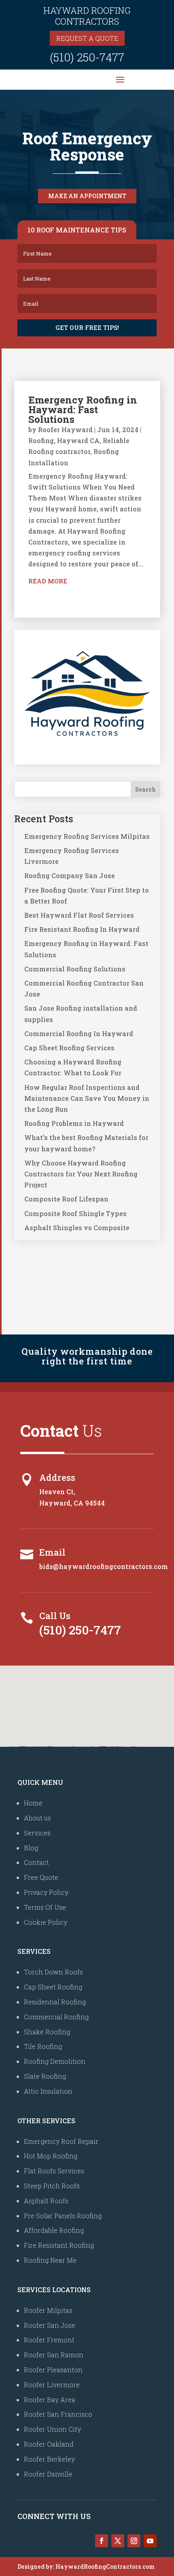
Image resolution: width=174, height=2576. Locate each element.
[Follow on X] (118, 2541)
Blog (31, 1848)
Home (33, 1803)
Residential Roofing (55, 2002)
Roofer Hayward (65, 430)
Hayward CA (78, 440)
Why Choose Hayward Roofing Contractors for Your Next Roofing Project (81, 1174)
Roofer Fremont (49, 2340)
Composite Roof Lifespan (66, 1199)
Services (37, 1833)
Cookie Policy (46, 1922)
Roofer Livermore (52, 2385)
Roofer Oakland (49, 2444)
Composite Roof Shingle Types (75, 1213)
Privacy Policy (46, 1892)
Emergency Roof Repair (61, 2141)
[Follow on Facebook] (102, 2541)
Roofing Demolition (55, 2061)
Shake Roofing (47, 2032)
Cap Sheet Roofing (53, 1987)
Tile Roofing (43, 2046)
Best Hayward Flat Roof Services (79, 915)
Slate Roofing (45, 2076)
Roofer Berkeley (49, 2459)
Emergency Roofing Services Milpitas (87, 836)
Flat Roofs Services (54, 2171)
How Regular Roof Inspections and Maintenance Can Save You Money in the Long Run (87, 1098)
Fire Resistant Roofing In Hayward (82, 929)
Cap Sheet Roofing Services (69, 1048)
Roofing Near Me (50, 2260)
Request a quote (87, 38)
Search (145, 789)
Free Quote (41, 1877)
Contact (36, 1862)
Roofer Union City (52, 2429)
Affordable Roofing (54, 2230)
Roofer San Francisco (58, 2414)
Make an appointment (87, 196)
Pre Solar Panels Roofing (63, 2216)
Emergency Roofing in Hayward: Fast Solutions (83, 410)
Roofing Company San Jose (70, 875)
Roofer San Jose (50, 2325)
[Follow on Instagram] (134, 2541)
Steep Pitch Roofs (52, 2186)
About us (37, 1818)
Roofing (41, 440)
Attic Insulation (48, 2091)
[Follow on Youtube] (150, 2541)
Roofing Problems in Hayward (74, 1123)
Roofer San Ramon (54, 2355)
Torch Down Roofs (53, 1972)
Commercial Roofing (56, 2017)
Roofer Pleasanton (53, 2370)
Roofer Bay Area (50, 2400)
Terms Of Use (45, 1907)
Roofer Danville (48, 2474)
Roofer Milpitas (48, 2310)
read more (48, 581)
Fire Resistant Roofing (59, 2245)
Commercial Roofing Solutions (75, 969)
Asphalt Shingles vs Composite (77, 1228)
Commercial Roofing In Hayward (79, 1034)
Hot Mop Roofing (51, 2156)
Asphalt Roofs (46, 2201)
